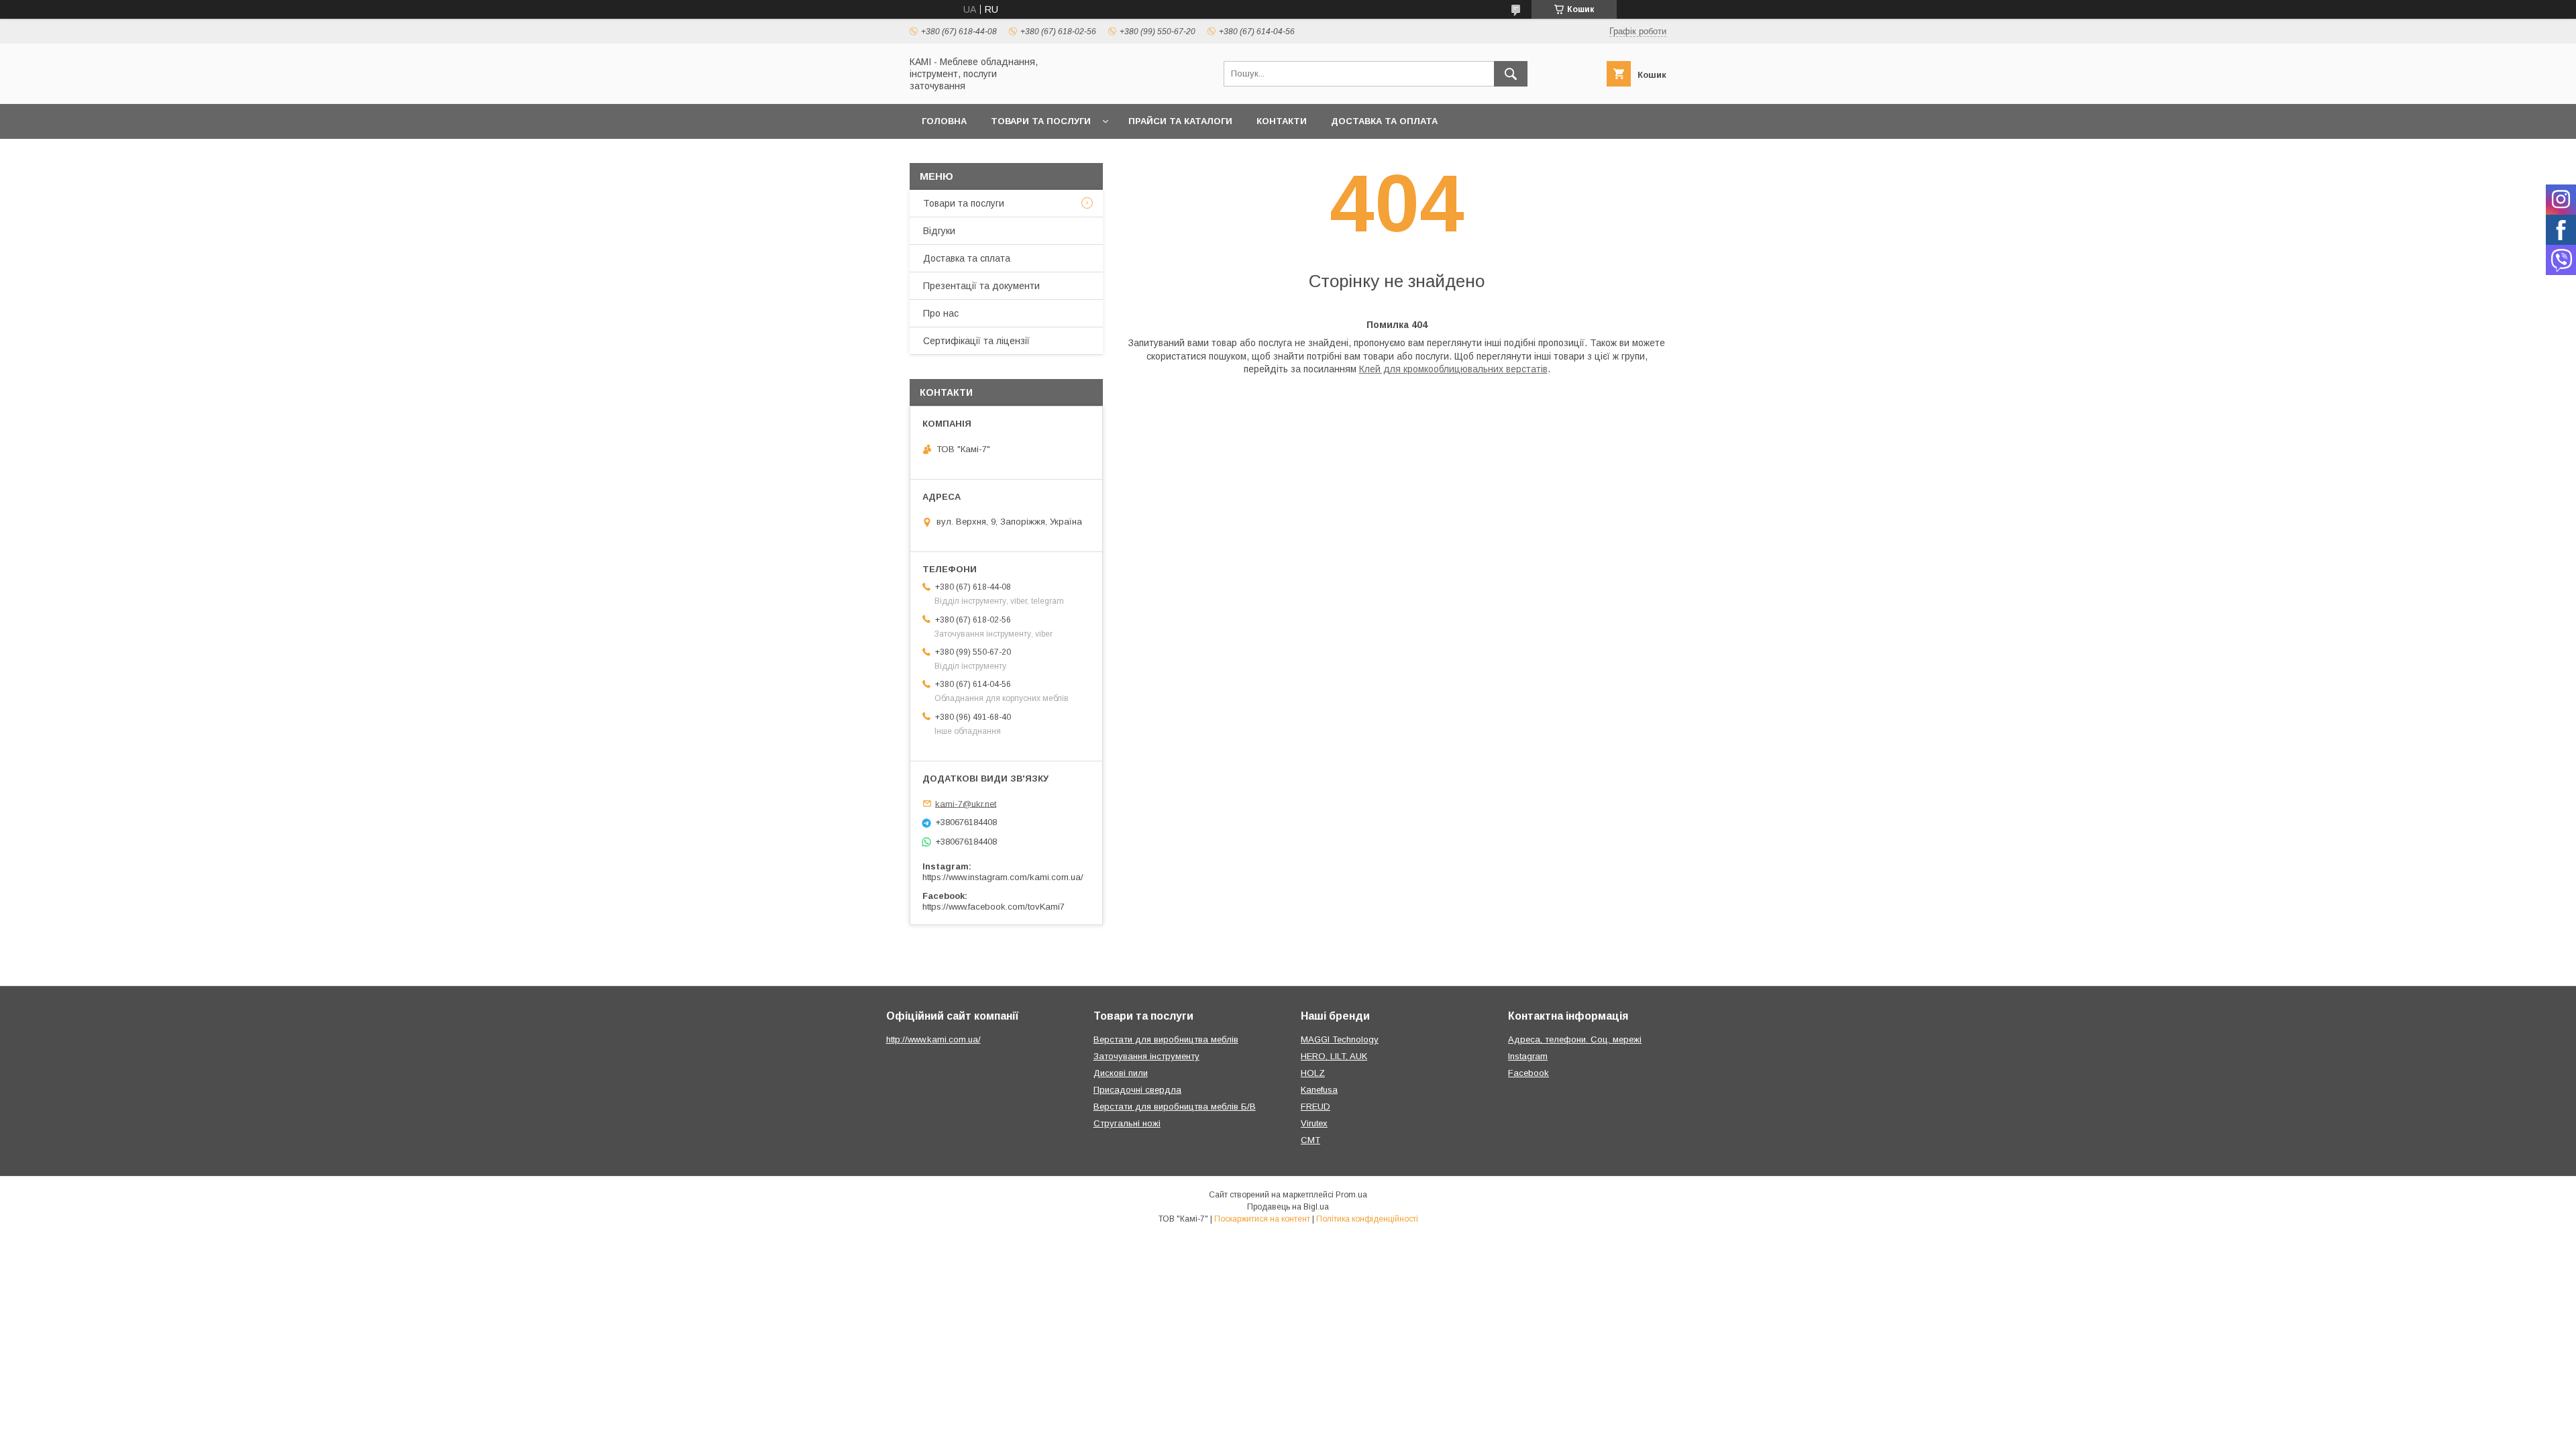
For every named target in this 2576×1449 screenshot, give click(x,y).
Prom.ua (1351, 1195)
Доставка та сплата (967, 258)
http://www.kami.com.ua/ (933, 1039)
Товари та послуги (1041, 121)
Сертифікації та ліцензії (976, 341)
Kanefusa (1319, 1090)
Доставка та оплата (1384, 121)
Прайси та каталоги (1180, 121)
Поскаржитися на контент (1262, 1219)
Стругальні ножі (1127, 1123)
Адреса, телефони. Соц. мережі (1575, 1039)
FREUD (1316, 1107)
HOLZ (1313, 1073)
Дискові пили (1121, 1073)
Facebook (1528, 1073)
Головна (944, 121)
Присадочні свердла (1137, 1090)
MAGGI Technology (1340, 1039)
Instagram (1528, 1056)
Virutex (1314, 1123)
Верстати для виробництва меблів (1166, 1039)
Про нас (941, 313)
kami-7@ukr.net (966, 803)
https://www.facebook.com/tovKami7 (994, 907)
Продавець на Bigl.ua (1288, 1207)
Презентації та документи (981, 286)
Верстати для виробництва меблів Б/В (1175, 1107)
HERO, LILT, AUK (1334, 1056)
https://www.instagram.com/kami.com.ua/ (1003, 877)
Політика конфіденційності (1367, 1219)
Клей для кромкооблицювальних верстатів (1453, 369)
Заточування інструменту (1146, 1056)
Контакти (1282, 121)
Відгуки (939, 231)
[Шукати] (1511, 74)
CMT (1310, 1140)
